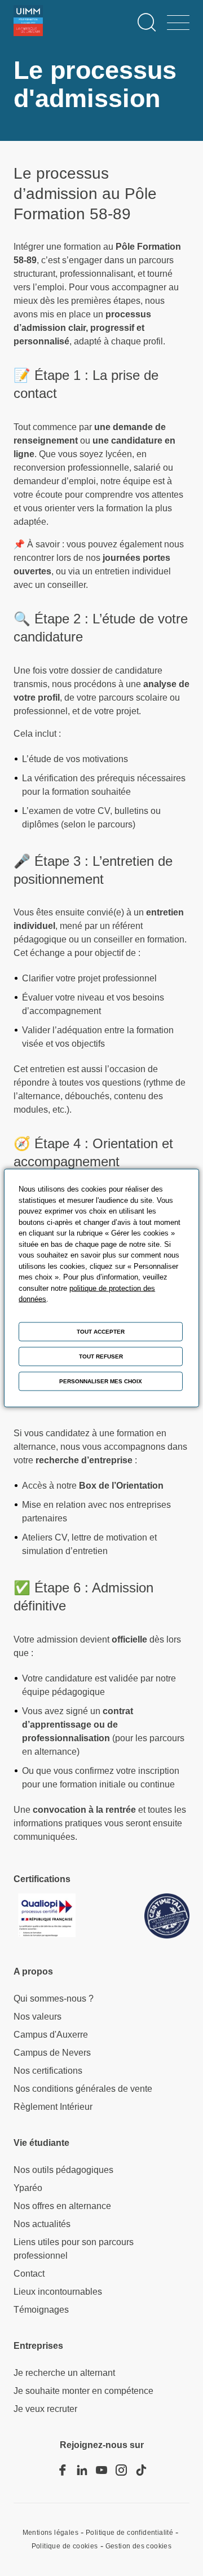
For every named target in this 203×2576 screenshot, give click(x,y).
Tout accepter (101, 1332)
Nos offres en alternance (62, 2206)
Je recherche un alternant (64, 2373)
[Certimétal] (167, 1916)
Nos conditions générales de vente (83, 2089)
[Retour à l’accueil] (28, 23)
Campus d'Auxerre (51, 2035)
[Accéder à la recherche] (147, 23)
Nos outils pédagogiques (63, 2170)
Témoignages (41, 2310)
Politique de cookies (65, 2546)
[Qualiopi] (45, 1916)
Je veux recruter (45, 2409)
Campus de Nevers (52, 2053)
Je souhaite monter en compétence (83, 2391)
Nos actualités (42, 2224)
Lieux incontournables (58, 2292)
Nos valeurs (37, 2017)
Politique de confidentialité (129, 2533)
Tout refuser (101, 1356)
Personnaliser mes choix (101, 1381)
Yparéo (28, 2188)
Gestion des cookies (139, 2546)
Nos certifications (48, 2071)
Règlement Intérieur (53, 2107)
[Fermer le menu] (178, 23)
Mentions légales (50, 2533)
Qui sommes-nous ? (54, 1999)
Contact (29, 2274)
